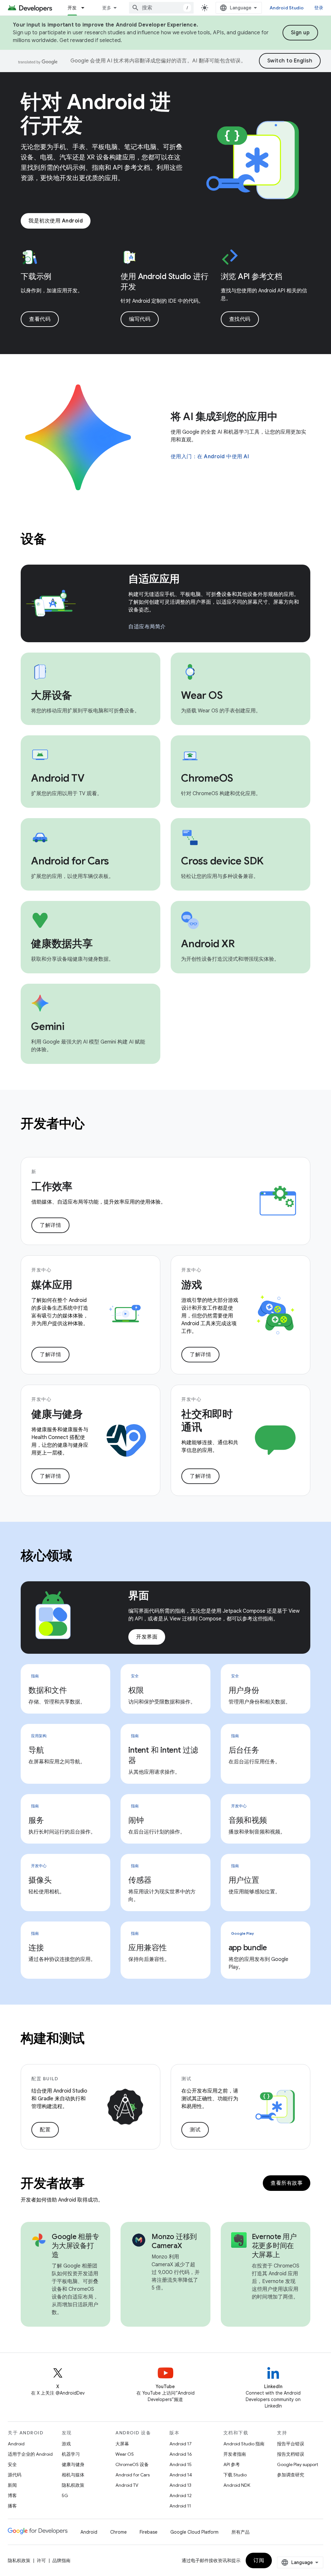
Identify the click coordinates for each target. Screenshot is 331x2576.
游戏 (66, 2444)
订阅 (259, 2560)
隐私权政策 (73, 2485)
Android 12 (181, 2495)
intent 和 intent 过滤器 (163, 1755)
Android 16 (181, 2454)
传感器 (140, 1880)
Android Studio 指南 (244, 2444)
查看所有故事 (287, 2183)
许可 (41, 2560)
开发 (72, 8)
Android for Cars (133, 2475)
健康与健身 (73, 2464)
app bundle (248, 1948)
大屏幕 (122, 2444)
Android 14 (181, 2475)
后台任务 (244, 1750)
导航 (36, 1750)
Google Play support (298, 2464)
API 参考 (232, 2464)
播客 (12, 2506)
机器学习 (71, 2454)
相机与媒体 (73, 2475)
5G (65, 2495)
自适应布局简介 (147, 627)
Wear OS (125, 2454)
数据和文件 (48, 1690)
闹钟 (136, 1820)
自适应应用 (154, 579)
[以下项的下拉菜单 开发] (86, 8)
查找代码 (240, 319)
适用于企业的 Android (30, 2454)
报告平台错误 (291, 2444)
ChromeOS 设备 (132, 2464)
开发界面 (147, 1637)
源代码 (15, 2475)
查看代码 (40, 319)
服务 (36, 1820)
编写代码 (140, 319)
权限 (136, 1690)
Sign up (300, 33)
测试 (195, 2130)
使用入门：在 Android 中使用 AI (210, 457)
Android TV (127, 2485)
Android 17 (181, 2444)
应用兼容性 (148, 1948)
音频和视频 (248, 1820)
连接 (36, 1948)
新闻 (12, 2485)
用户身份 (244, 1690)
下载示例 (36, 276)
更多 (107, 8)
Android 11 (180, 2506)
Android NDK (237, 2485)
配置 (45, 2130)
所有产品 (240, 2532)
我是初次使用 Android (56, 221)
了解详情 (50, 1225)
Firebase (149, 2532)
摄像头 (40, 1880)
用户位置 (244, 1880)
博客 (12, 2495)
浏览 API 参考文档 (251, 276)
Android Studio (287, 8)
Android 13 (180, 2485)
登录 (319, 8)
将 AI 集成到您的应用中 (224, 417)
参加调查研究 (291, 2475)
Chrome (118, 2532)
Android (16, 2444)
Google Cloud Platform (194, 2532)
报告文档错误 (291, 2454)
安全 (12, 2464)
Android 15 (181, 2464)
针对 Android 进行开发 (96, 114)
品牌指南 (61, 2560)
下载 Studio (235, 2475)
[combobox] (161, 8)
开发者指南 (235, 2454)
